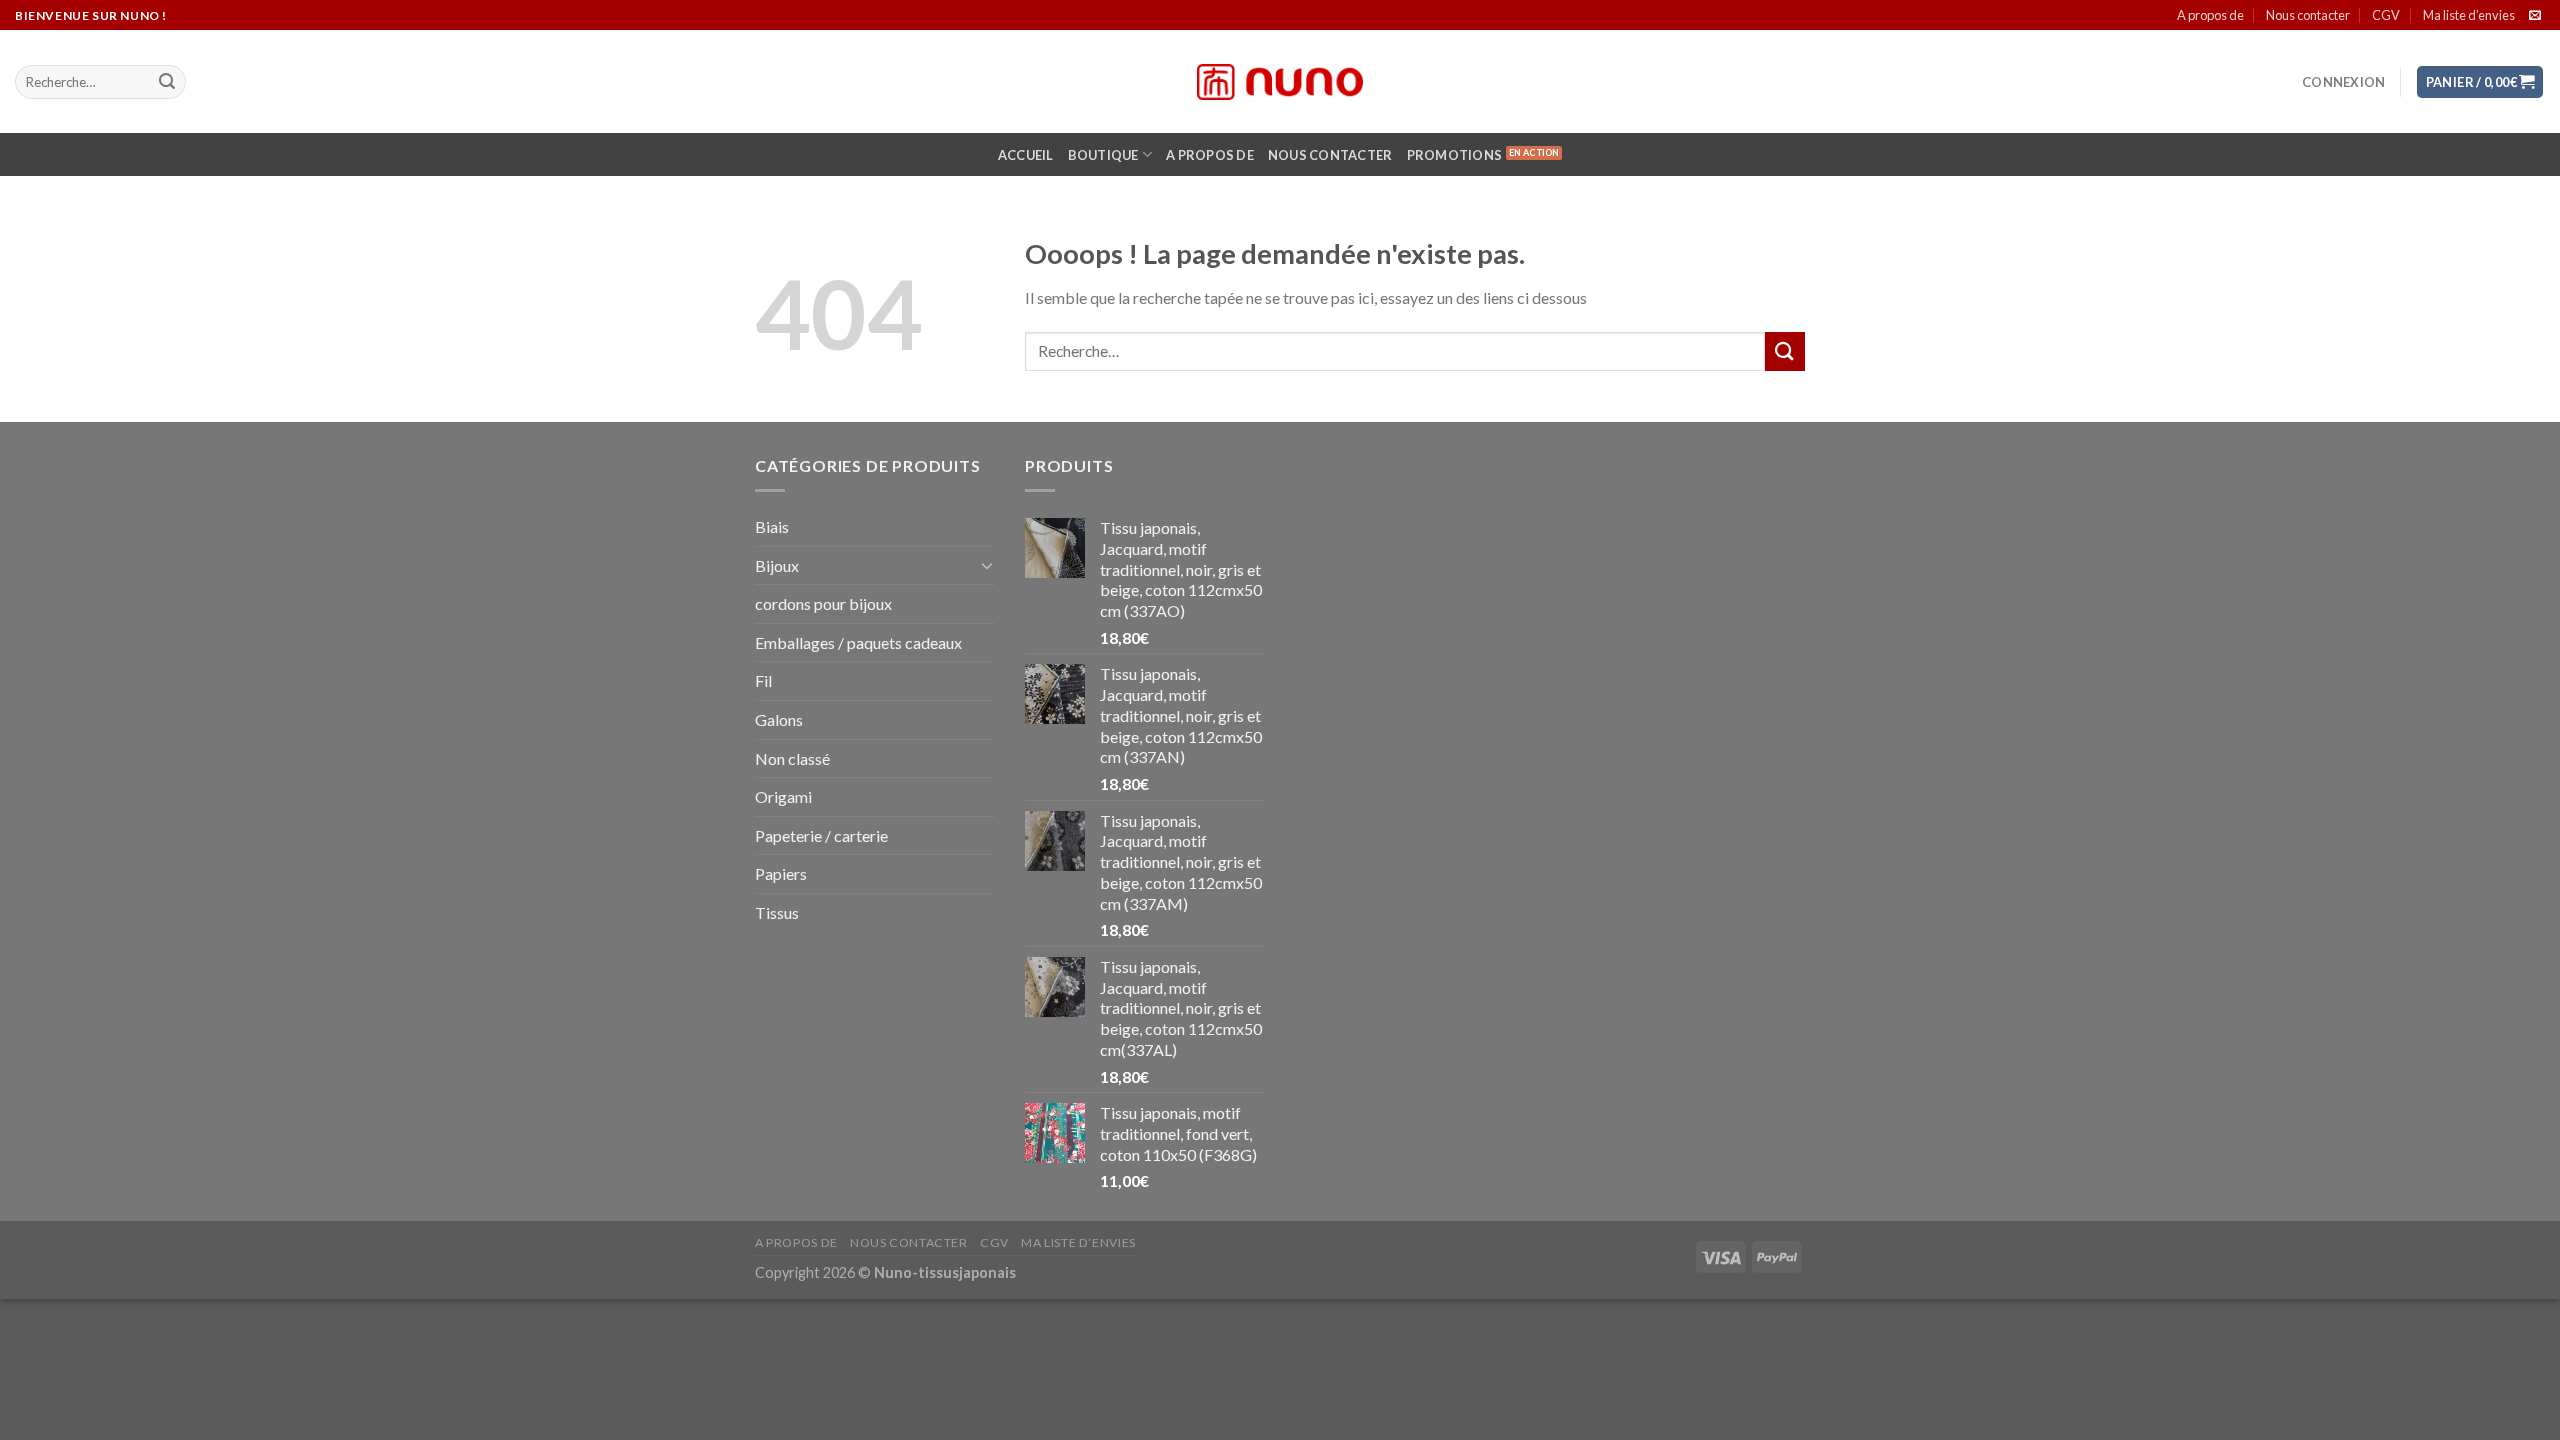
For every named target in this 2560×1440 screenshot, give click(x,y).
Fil (763, 680)
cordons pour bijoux (823, 603)
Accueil (1026, 155)
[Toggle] (987, 565)
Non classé (792, 758)
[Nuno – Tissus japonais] (1280, 82)
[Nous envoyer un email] (2535, 16)
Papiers (781, 873)
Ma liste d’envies (2469, 15)
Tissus (777, 912)
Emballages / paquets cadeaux (858, 642)
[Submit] (167, 82)
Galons (779, 719)
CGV (2386, 15)
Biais (772, 526)
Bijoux (777, 565)
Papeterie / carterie (821, 835)
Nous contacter (2308, 15)
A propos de (2210, 15)
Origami (783, 796)
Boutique (1103, 155)
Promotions (1455, 155)
